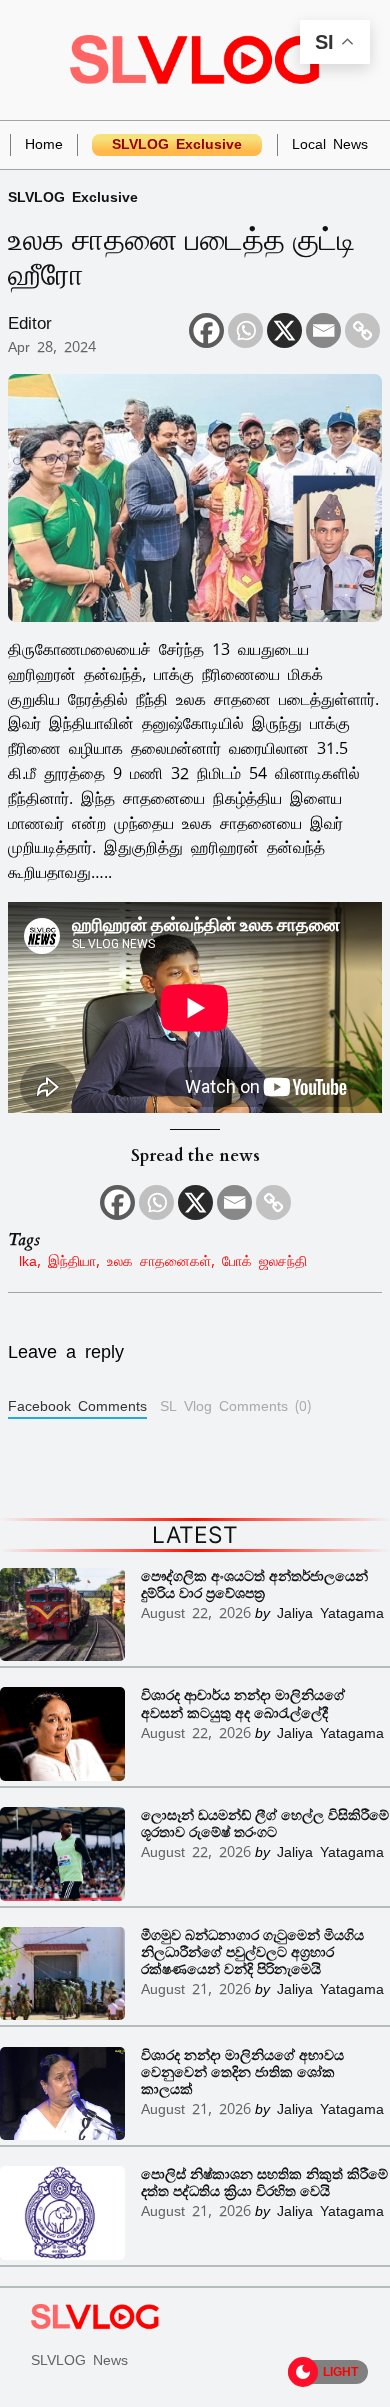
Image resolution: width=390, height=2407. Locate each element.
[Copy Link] (362, 330)
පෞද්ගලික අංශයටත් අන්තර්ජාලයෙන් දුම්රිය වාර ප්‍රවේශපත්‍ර (254, 1585)
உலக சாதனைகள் (159, 1260)
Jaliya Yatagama (330, 1612)
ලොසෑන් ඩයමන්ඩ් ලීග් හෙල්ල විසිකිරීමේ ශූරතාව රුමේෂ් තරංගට (265, 1824)
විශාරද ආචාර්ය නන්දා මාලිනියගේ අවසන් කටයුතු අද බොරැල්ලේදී (243, 1704)
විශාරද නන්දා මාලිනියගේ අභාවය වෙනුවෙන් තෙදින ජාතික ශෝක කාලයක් (242, 2072)
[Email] (323, 330)
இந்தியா (72, 1260)
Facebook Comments (77, 1406)
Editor (30, 323)
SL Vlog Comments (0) (235, 1406)
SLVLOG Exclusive (73, 196)
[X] (284, 330)
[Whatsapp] (245, 330)
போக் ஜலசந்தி (264, 1260)
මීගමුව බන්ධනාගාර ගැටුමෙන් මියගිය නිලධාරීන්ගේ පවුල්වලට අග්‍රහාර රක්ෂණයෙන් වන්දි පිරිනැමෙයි (252, 1952)
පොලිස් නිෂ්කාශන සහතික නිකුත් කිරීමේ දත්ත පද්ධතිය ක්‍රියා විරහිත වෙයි (264, 2183)
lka (28, 1260)
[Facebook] (206, 330)
